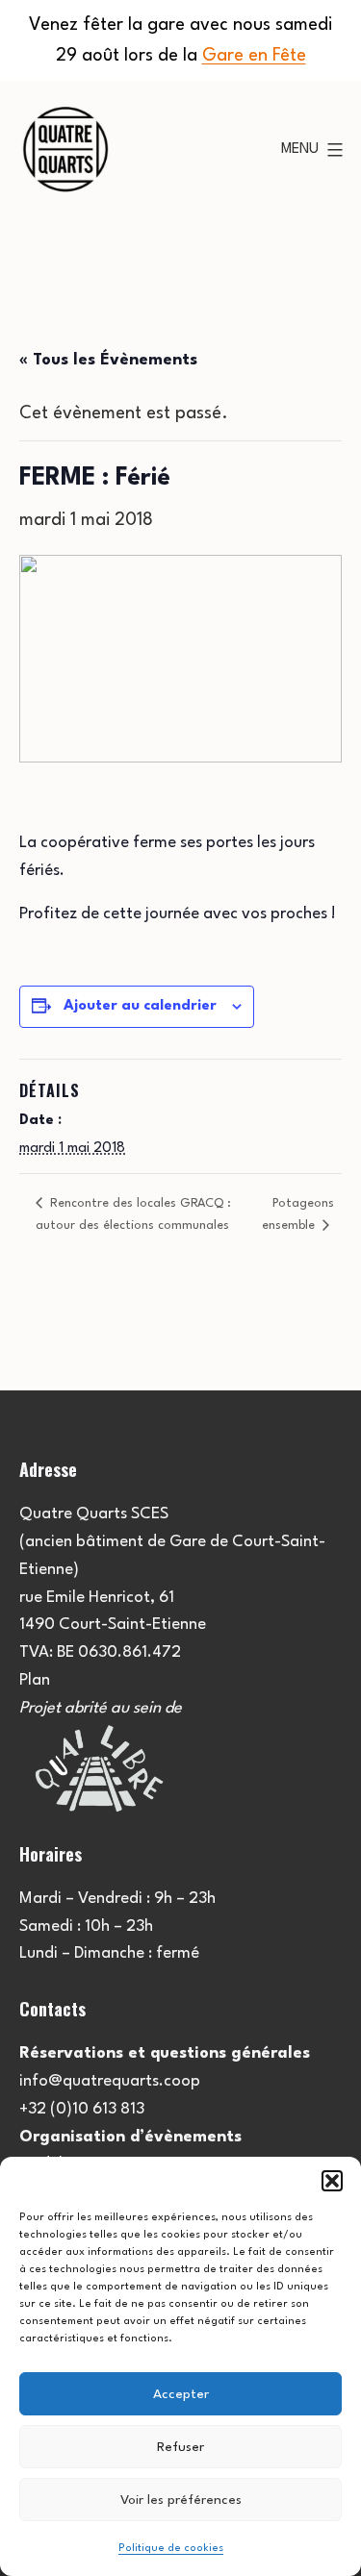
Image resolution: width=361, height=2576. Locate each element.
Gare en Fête (254, 56)
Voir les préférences (181, 2500)
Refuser (180, 2447)
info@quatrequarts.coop (110, 2081)
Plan (35, 1680)
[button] (332, 2181)
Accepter (181, 2394)
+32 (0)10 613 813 (82, 2109)
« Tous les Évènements (108, 360)
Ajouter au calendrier (140, 1006)
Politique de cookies (171, 2549)
